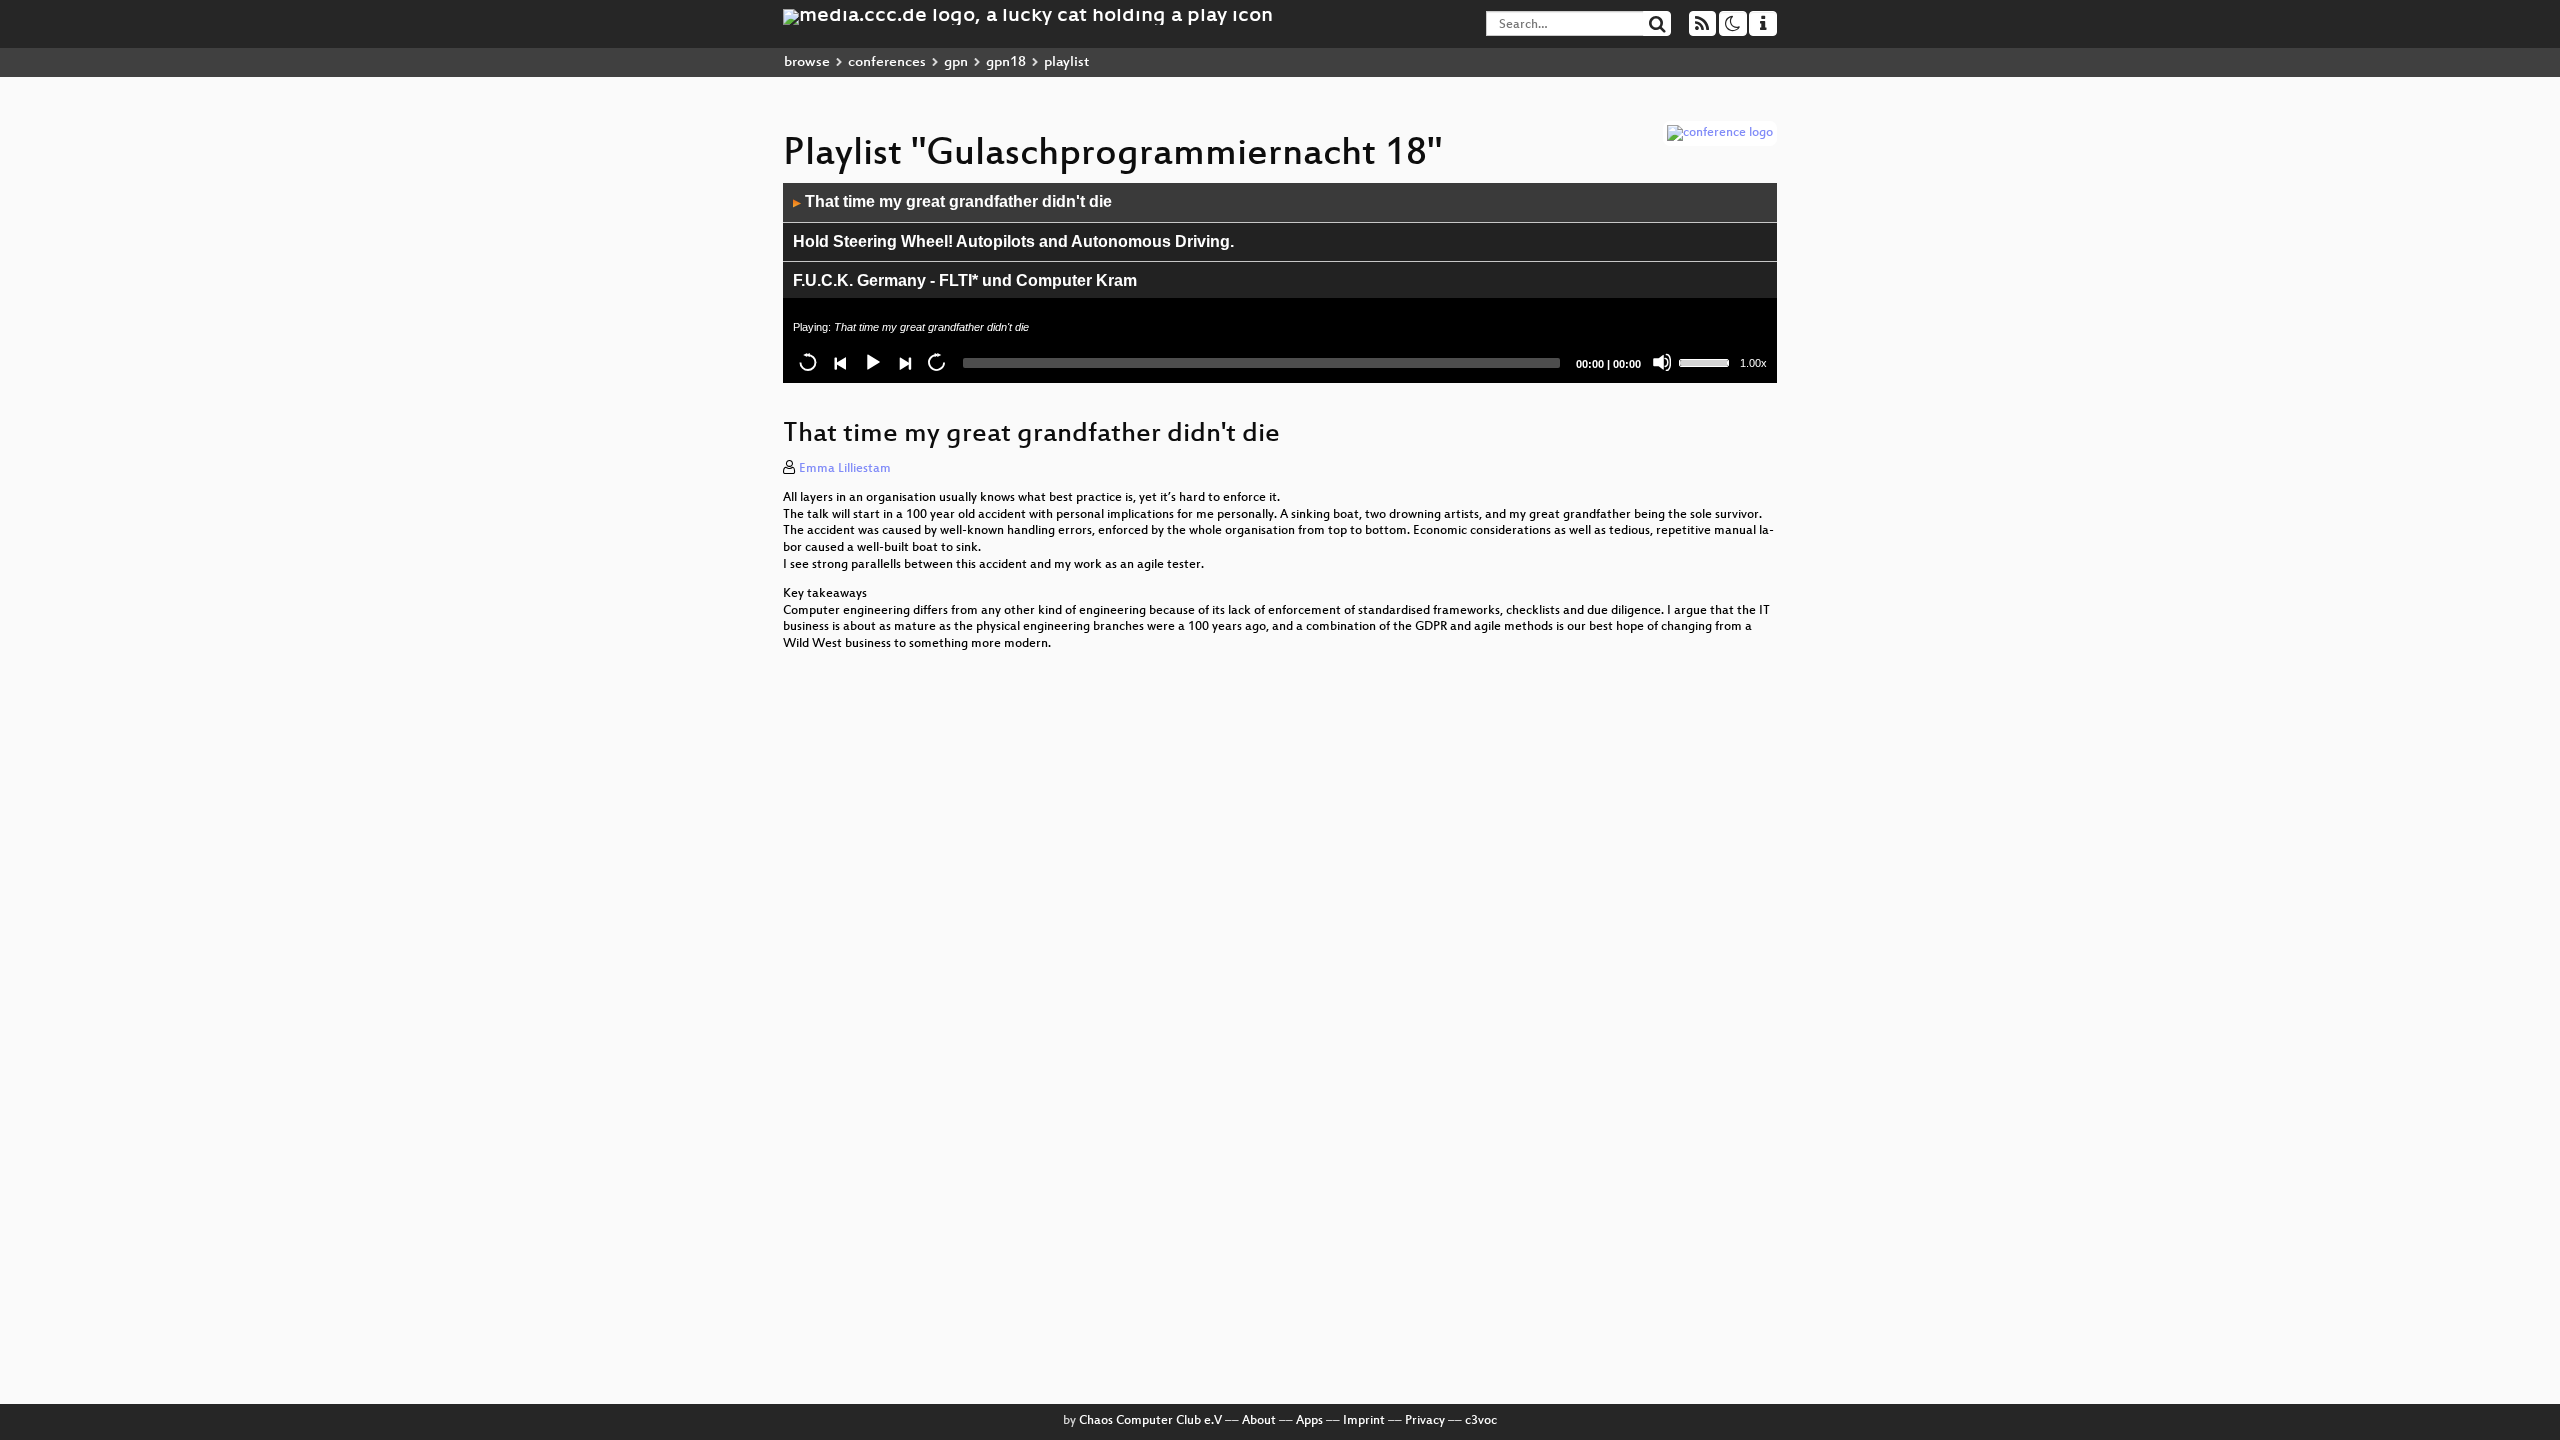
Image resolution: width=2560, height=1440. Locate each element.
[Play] (872, 362)
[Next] (904, 362)
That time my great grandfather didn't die (952, 201)
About (1259, 1421)
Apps (1309, 1421)
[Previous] (840, 362)
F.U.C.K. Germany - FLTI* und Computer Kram (965, 280)
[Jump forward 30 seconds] (936, 362)
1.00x (1753, 363)
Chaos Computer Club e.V (1150, 1421)
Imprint (1364, 1421)
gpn (956, 62)
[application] (1280, 283)
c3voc (1481, 1421)
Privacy (1425, 1421)
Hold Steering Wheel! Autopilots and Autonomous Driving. (1013, 241)
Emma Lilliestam (845, 469)
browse (807, 62)
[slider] (1707, 361)
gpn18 (1006, 62)
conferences (887, 62)
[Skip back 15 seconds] (808, 362)
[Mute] (1662, 362)
